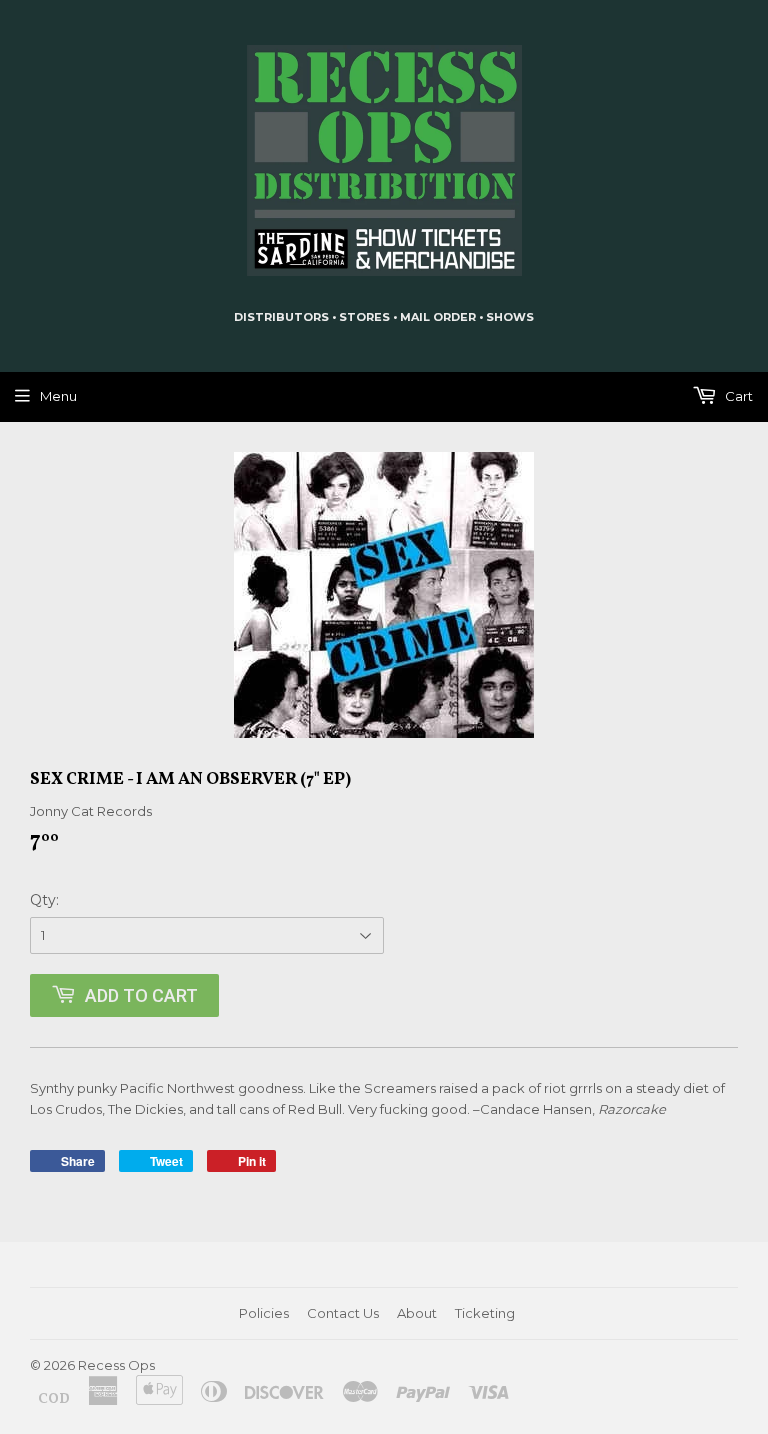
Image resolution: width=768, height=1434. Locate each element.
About (417, 1313)
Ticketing (485, 1313)
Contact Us (343, 1313)
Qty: (44, 900)
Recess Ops (116, 1365)
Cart (737, 396)
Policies (264, 1313)
